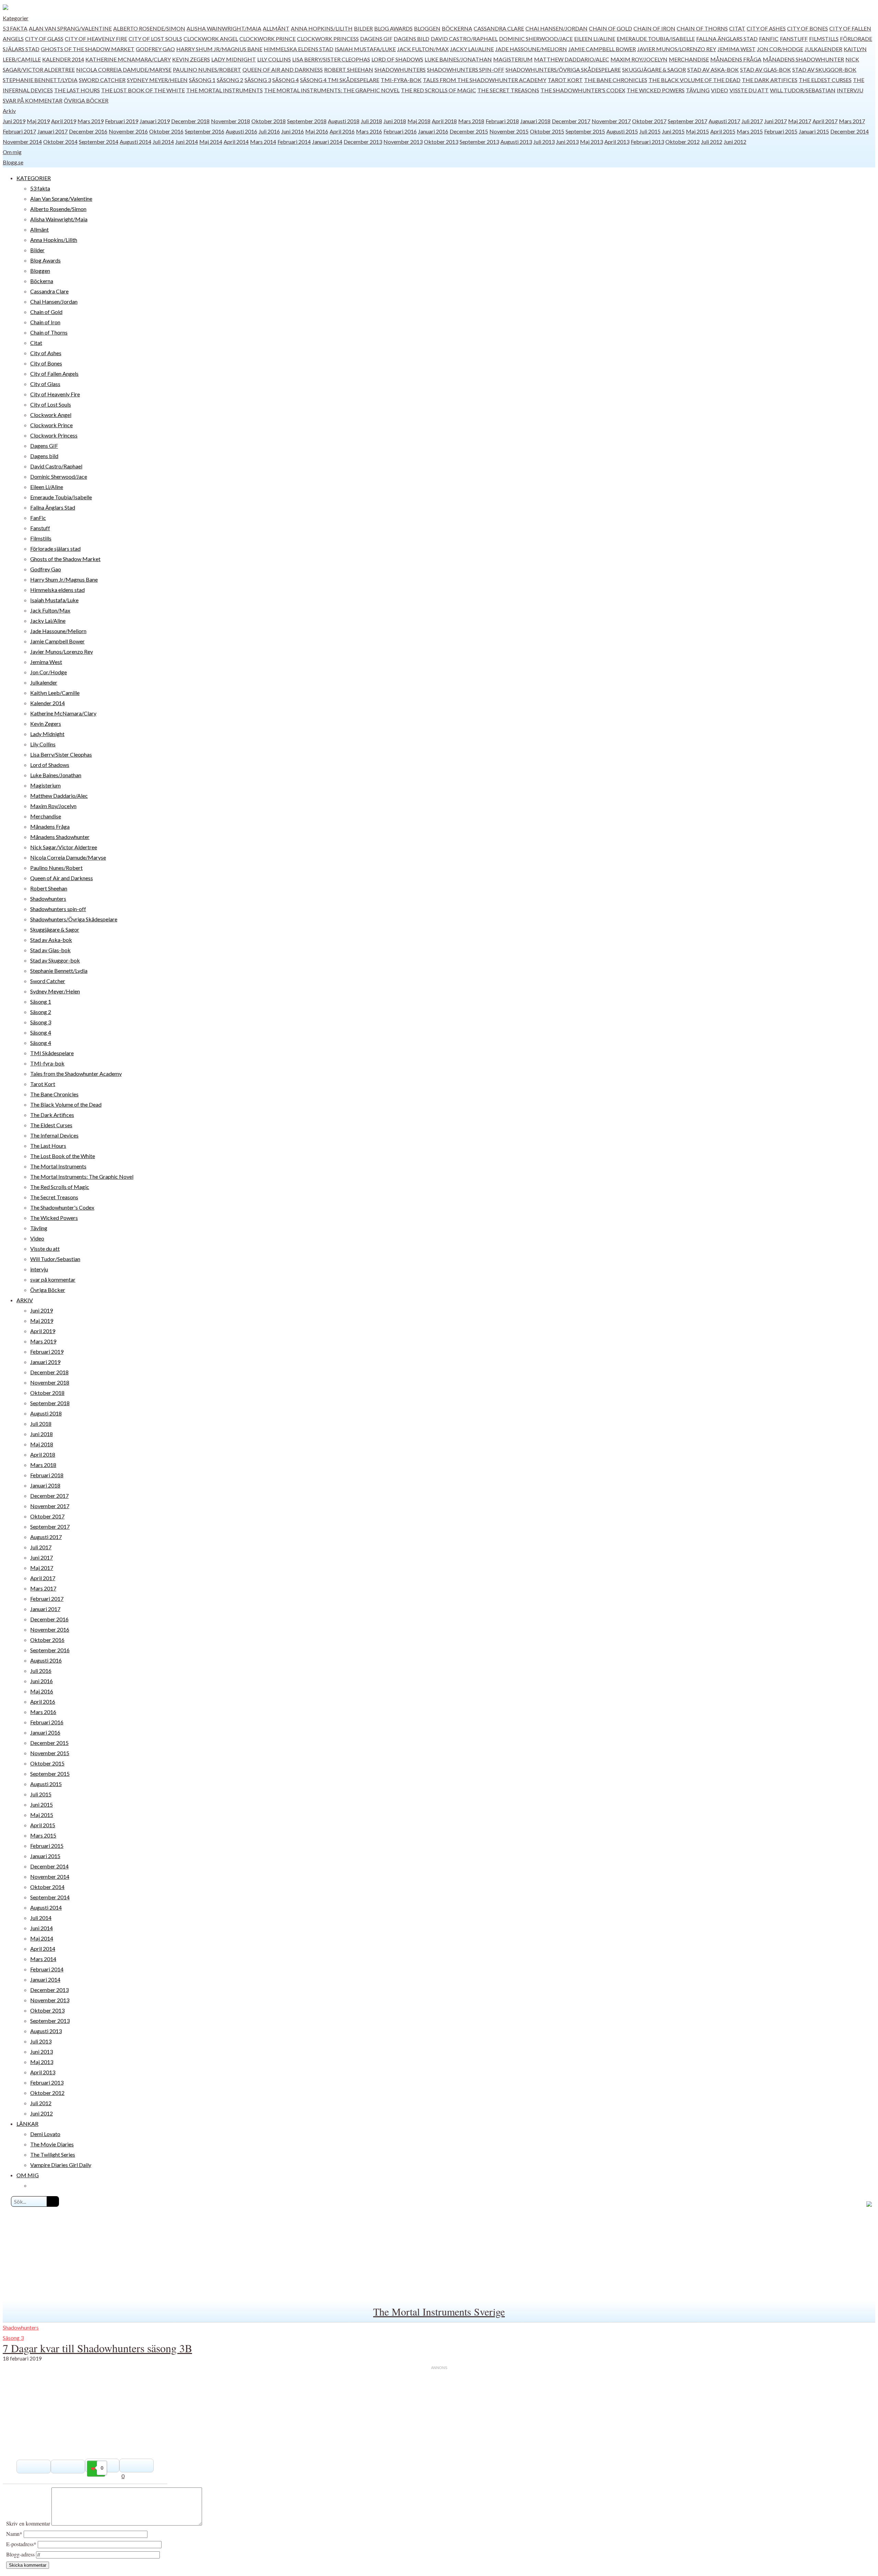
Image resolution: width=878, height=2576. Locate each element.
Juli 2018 (371, 121)
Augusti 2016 (241, 131)
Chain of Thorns (702, 28)
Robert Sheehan (349, 69)
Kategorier (16, 18)
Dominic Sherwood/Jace (536, 39)
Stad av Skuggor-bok (824, 69)
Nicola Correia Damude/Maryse (124, 69)
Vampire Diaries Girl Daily (61, 2165)
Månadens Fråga (736, 59)
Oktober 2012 (683, 142)
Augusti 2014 (135, 142)
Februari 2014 (294, 142)
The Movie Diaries (52, 2144)
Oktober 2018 (269, 121)
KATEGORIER (34, 178)
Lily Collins (274, 59)
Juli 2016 (269, 131)
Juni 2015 (673, 131)
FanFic (769, 39)
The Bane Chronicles (616, 80)
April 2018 (444, 121)
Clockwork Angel (211, 39)
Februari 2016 (400, 131)
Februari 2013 (647, 142)
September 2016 (205, 131)
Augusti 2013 (516, 142)
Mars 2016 (369, 131)
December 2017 (571, 121)
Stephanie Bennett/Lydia (40, 80)
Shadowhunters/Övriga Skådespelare (563, 69)
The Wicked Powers (656, 90)
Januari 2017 (52, 131)
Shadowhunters (400, 69)
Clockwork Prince (268, 39)
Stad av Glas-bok (766, 69)
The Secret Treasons (508, 90)
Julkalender (823, 49)
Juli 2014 (163, 142)
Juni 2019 (14, 121)
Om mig (12, 152)
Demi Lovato (45, 2134)
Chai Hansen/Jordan (556, 28)
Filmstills (824, 39)
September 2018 (307, 121)
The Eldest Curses (825, 80)
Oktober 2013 (441, 142)
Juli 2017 (752, 121)
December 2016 (88, 131)
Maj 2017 (800, 121)
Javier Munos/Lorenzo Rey (677, 49)
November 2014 (22, 142)
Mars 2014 (263, 142)
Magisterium (513, 59)
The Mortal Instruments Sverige (439, 2311)
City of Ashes (766, 28)
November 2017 (611, 121)
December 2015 (469, 131)
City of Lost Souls (155, 39)
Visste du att (749, 90)
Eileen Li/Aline (595, 39)
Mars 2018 (471, 121)
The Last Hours (77, 90)
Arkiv (9, 111)
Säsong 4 (286, 80)
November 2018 (230, 121)
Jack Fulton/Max (423, 49)
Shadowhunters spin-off (466, 69)
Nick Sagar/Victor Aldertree (64, 847)
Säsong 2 (230, 80)
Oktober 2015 (547, 131)
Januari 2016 (433, 131)
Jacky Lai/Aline (472, 49)
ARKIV (25, 1300)
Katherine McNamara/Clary (128, 59)
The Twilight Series (53, 2154)
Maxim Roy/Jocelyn (639, 59)
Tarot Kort (565, 80)
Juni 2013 (567, 142)
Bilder (363, 28)
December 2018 (190, 121)
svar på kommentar (33, 100)
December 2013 (363, 142)
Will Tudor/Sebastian (803, 90)
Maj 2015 (697, 131)
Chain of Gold (610, 28)
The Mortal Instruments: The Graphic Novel (332, 90)
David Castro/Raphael (464, 39)
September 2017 (687, 121)
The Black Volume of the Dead (695, 80)
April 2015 (723, 131)
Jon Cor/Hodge (780, 49)
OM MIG (28, 2175)
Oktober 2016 (166, 131)
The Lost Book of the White (143, 90)
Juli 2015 (650, 131)
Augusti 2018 (344, 121)
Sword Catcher (102, 80)
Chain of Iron (654, 28)
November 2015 (509, 131)
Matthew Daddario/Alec (572, 59)
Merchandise (689, 59)
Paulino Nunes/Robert (207, 69)
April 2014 (236, 142)
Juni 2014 (187, 142)
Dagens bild (412, 39)
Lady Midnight (234, 59)
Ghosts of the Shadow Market (88, 49)
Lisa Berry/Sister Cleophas (331, 59)
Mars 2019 (91, 121)
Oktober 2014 (60, 142)
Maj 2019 (38, 121)
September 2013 (479, 142)
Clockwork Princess (328, 39)
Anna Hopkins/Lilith (322, 28)
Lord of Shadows (397, 59)
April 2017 (825, 121)
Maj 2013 (591, 142)
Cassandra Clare (499, 28)
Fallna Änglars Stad (727, 39)
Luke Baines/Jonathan (458, 59)
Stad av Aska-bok (713, 69)
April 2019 (64, 121)
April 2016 (342, 131)
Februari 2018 (502, 121)
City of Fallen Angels (54, 374)
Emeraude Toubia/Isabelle (656, 39)
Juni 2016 (293, 131)
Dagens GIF (376, 39)
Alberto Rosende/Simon (149, 28)
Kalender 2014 (63, 59)
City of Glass (44, 39)
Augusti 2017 (724, 121)
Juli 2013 (544, 142)
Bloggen (427, 28)
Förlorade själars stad (55, 549)
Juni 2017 (775, 121)
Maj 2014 (211, 142)
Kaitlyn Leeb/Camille (55, 693)
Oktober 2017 (649, 121)
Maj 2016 (317, 131)
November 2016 (128, 131)
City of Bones (808, 28)
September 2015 (585, 131)
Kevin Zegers (191, 59)
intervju (850, 90)
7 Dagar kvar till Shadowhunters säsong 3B (97, 2348)
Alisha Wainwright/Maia (224, 28)
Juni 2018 (395, 121)
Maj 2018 (419, 121)
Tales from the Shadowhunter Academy (485, 80)
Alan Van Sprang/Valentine (70, 28)
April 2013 (617, 142)
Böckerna (457, 28)
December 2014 (850, 131)
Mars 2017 (852, 121)
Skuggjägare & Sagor (654, 69)
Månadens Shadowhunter (803, 59)
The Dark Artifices (770, 80)
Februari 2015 (781, 131)
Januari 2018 (535, 121)
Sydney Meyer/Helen (157, 80)
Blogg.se (13, 162)
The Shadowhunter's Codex (583, 90)
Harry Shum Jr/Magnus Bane (219, 49)
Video (720, 90)
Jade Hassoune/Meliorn (531, 49)
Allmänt (276, 28)
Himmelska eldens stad (299, 49)
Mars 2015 (750, 131)
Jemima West (737, 49)
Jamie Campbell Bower (602, 49)
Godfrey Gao (155, 49)
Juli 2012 (712, 142)
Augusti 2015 (622, 131)
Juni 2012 (735, 142)
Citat (737, 28)
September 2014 (99, 142)
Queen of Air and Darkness (283, 69)
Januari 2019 (155, 121)
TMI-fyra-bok (401, 80)
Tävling (698, 90)
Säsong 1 (202, 80)
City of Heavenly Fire (96, 39)
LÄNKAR (27, 2124)
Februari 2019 (122, 121)
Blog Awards (393, 28)
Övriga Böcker (86, 100)
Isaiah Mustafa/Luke (365, 49)
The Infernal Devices (54, 1135)
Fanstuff (794, 39)
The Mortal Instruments (224, 90)
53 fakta (15, 28)
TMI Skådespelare (353, 80)
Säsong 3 (258, 80)
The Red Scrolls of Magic (438, 90)
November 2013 (403, 142)
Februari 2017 (19, 131)
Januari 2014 (327, 142)
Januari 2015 (814, 131)
